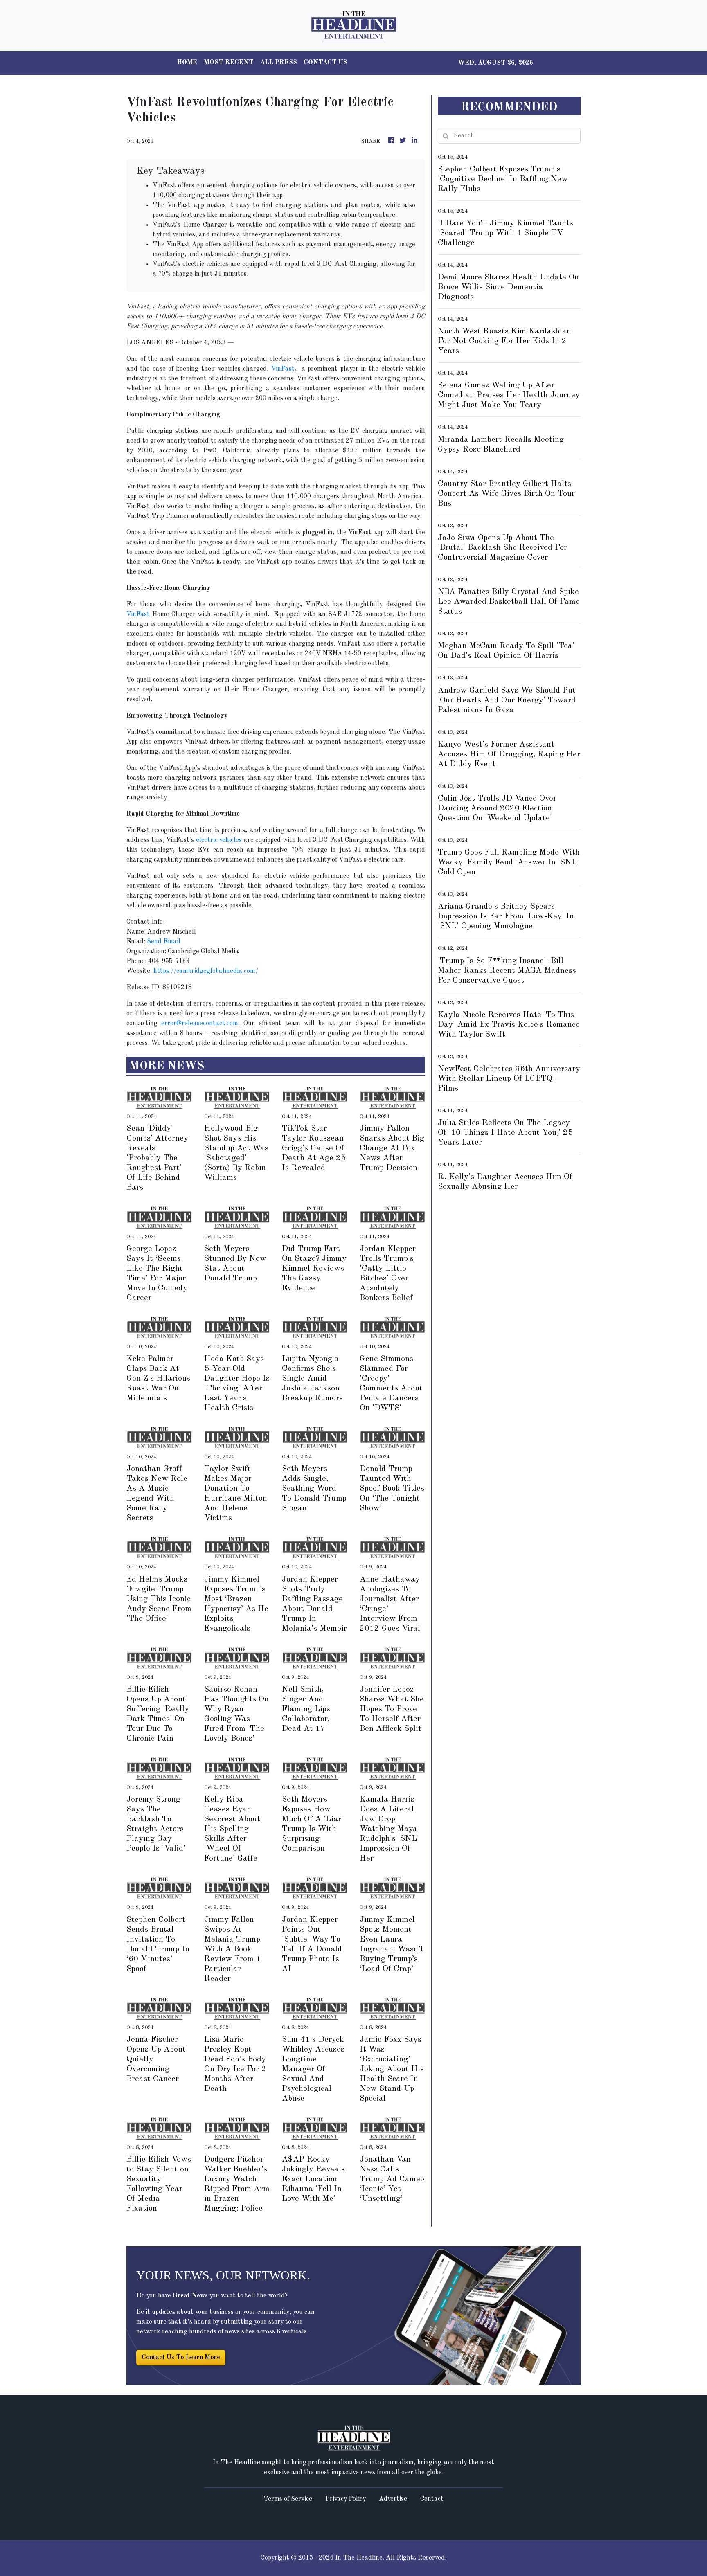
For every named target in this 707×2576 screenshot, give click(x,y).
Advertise (393, 2499)
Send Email (164, 942)
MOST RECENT (229, 63)
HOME (187, 63)
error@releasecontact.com (200, 1024)
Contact (432, 2499)
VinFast (283, 369)
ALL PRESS (279, 63)
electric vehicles (219, 840)
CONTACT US (325, 63)
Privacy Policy (346, 2499)
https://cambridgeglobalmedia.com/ (206, 971)
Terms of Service (288, 2499)
